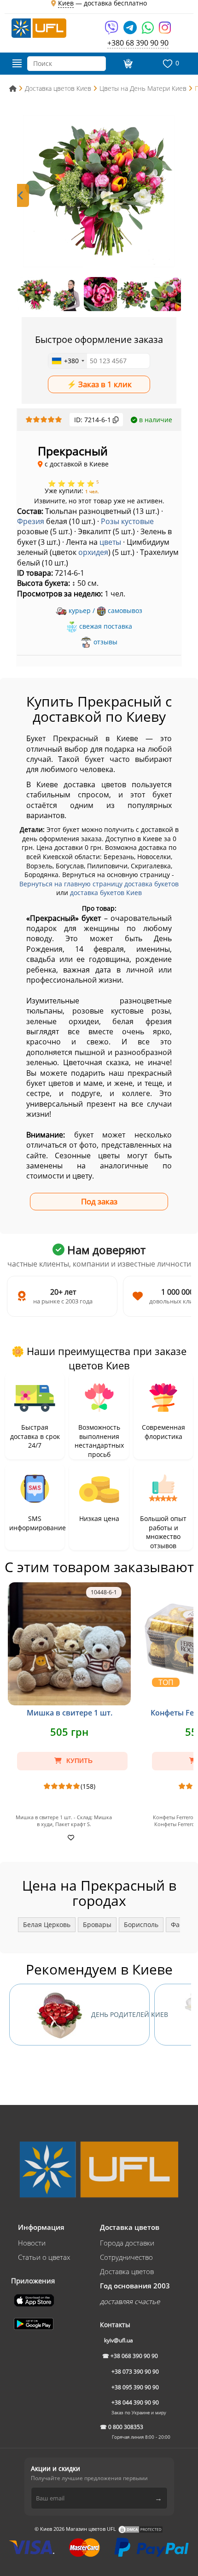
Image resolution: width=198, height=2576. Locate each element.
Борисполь (141, 1925)
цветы (110, 542)
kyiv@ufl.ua (119, 2340)
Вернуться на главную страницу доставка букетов (99, 884)
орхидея (93, 552)
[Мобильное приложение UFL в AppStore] (35, 2299)
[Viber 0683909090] (112, 31)
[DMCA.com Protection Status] (140, 2529)
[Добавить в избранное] (70, 1837)
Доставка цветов (127, 2271)
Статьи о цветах (44, 2257)
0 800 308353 (126, 2427)
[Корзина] (127, 64)
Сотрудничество (126, 2257)
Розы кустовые (127, 521)
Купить (79, 1761)
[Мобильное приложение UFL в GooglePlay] (35, 2323)
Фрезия (31, 521)
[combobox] (68, 361)
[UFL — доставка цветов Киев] (39, 27)
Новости (32, 2243)
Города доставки (127, 2243)
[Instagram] (165, 31)
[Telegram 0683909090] (131, 31)
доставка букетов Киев (106, 893)
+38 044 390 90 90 (135, 2402)
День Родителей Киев (120, 2014)
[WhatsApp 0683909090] (148, 31)
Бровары (97, 1925)
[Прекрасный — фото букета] (99, 191)
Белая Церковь (47, 1925)
